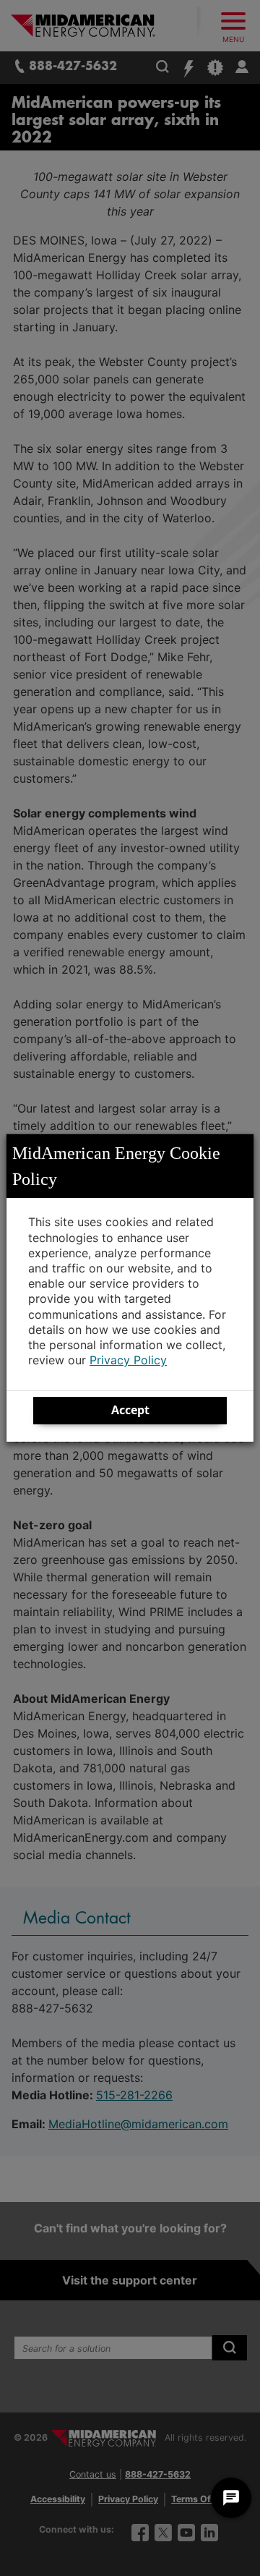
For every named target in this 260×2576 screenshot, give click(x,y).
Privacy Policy (128, 1360)
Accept (130, 1410)
